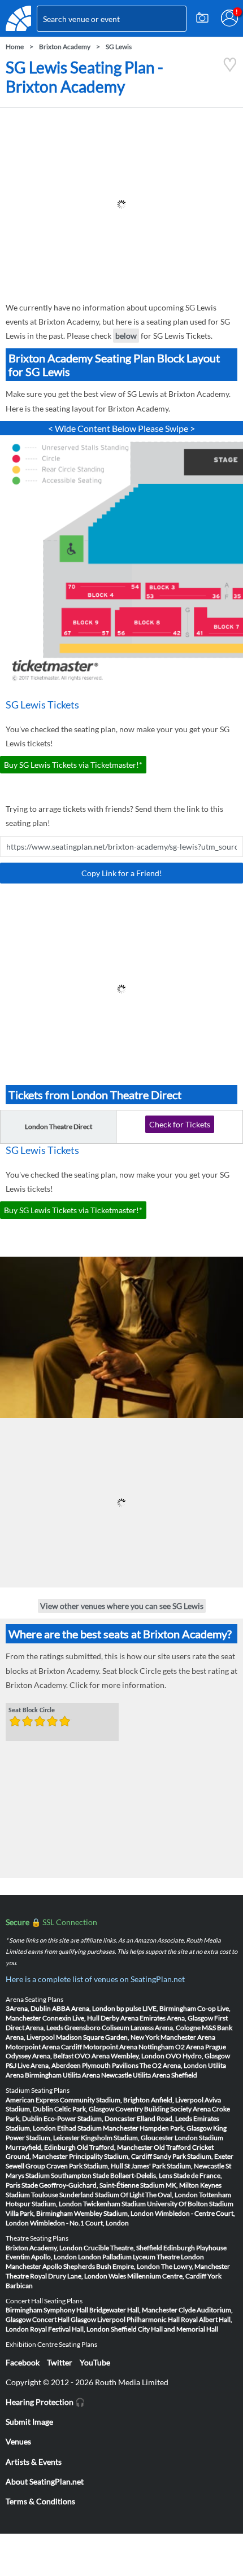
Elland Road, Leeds (164, 2118)
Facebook (23, 2362)
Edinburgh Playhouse (195, 2248)
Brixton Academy (65, 47)
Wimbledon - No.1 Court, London (79, 2223)
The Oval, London (172, 2195)
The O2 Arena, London (173, 2065)
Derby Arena (120, 2018)
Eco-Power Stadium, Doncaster (90, 2118)
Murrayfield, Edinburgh (41, 2147)
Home (15, 47)
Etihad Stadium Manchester (98, 2128)
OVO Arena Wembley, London (120, 2056)
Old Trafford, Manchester (115, 2147)
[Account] (229, 18)
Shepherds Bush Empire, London (112, 2266)
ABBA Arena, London (84, 2008)
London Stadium (199, 2138)
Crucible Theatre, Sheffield (123, 2248)
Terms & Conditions (40, 2501)
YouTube (95, 2362)
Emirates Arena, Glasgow (176, 2018)
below (126, 336)
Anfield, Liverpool (177, 2100)
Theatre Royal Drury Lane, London (57, 2276)
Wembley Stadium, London (114, 2213)
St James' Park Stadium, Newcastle (174, 2166)
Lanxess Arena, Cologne (166, 2028)
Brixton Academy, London (44, 2248)
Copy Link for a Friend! (122, 873)
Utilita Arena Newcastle (97, 2075)
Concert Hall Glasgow (64, 2319)
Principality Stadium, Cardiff (110, 2156)
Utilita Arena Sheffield (165, 2075)
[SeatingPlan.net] (18, 18)
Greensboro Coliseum (97, 2028)
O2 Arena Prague (201, 2047)
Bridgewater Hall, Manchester (133, 2310)
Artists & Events (34, 2462)
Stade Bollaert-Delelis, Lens (133, 2175)
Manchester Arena (188, 2037)
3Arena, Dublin (28, 2008)
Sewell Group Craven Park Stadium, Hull (64, 2166)
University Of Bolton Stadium (190, 2204)
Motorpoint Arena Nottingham (129, 2047)
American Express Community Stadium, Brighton (78, 2100)
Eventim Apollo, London (41, 2257)
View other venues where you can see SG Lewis (122, 1606)
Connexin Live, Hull (71, 2018)
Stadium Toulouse (32, 2195)
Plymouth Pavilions (110, 2065)
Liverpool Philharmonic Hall (138, 2319)
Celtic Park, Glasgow (84, 2109)
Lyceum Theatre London (168, 2257)
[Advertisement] (121, 204)
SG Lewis (119, 47)
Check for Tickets (180, 1124)
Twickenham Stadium (114, 2204)
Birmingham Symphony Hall (47, 2310)
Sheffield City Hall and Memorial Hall (164, 2329)
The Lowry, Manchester (196, 2266)
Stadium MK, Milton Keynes (181, 2185)
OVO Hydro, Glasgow (198, 2056)
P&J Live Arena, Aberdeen (43, 2065)
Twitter (60, 2362)
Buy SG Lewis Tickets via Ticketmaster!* (73, 765)
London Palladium (105, 2257)
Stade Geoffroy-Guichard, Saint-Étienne (80, 2185)
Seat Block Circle (32, 1711)
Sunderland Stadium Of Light (102, 2195)
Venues (18, 2441)
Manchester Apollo (34, 2266)
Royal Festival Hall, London (70, 2329)
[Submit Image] (202, 18)
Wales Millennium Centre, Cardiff (157, 2276)
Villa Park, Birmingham (39, 2213)
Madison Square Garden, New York (108, 2037)
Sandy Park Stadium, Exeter (193, 2156)
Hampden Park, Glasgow (176, 2128)
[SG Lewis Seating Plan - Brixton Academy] (230, 69)
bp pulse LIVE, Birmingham (156, 2008)
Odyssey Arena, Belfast (40, 2056)
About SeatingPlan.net (45, 2481)
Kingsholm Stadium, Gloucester (127, 2138)
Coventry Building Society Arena (163, 2109)
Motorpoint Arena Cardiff (44, 2047)
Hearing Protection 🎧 (45, 2402)
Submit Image (29, 2422)
